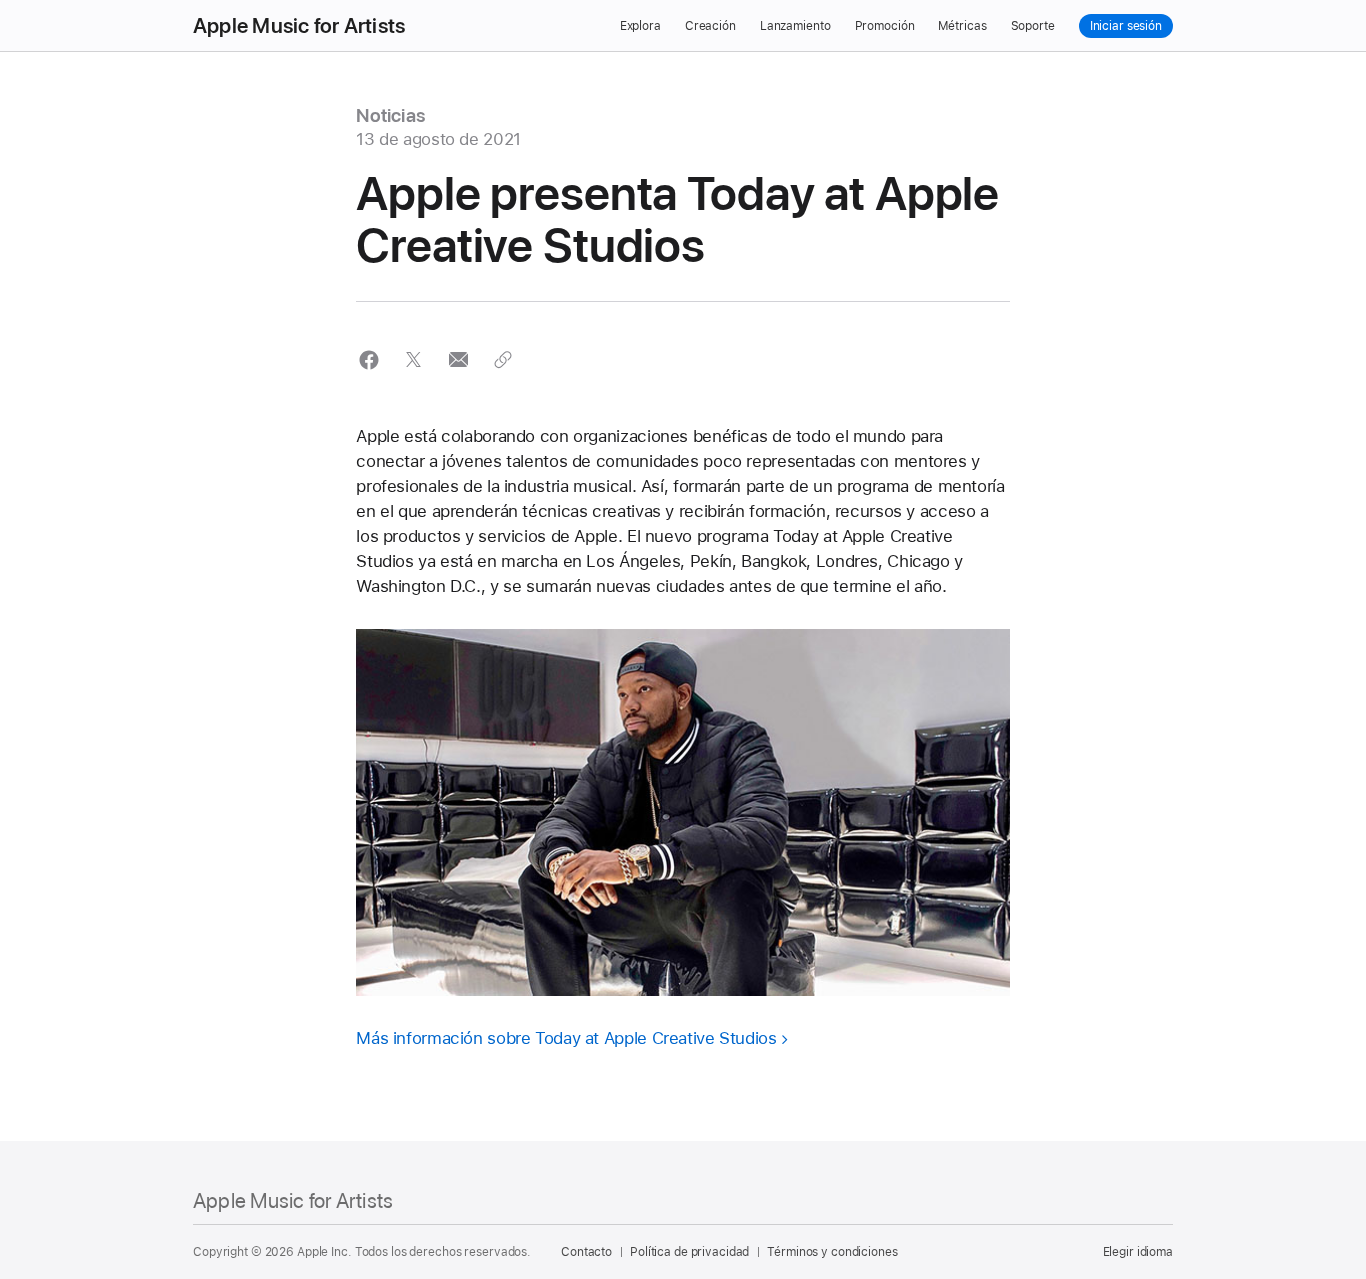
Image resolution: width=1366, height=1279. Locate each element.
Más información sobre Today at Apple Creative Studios (566, 1038)
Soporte (1033, 26)
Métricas (962, 26)
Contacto (586, 1252)
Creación (710, 26)
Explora (640, 26)
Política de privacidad (689, 1252)
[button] (368, 359)
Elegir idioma (1138, 1252)
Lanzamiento (795, 26)
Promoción (885, 26)
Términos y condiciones (832, 1252)
